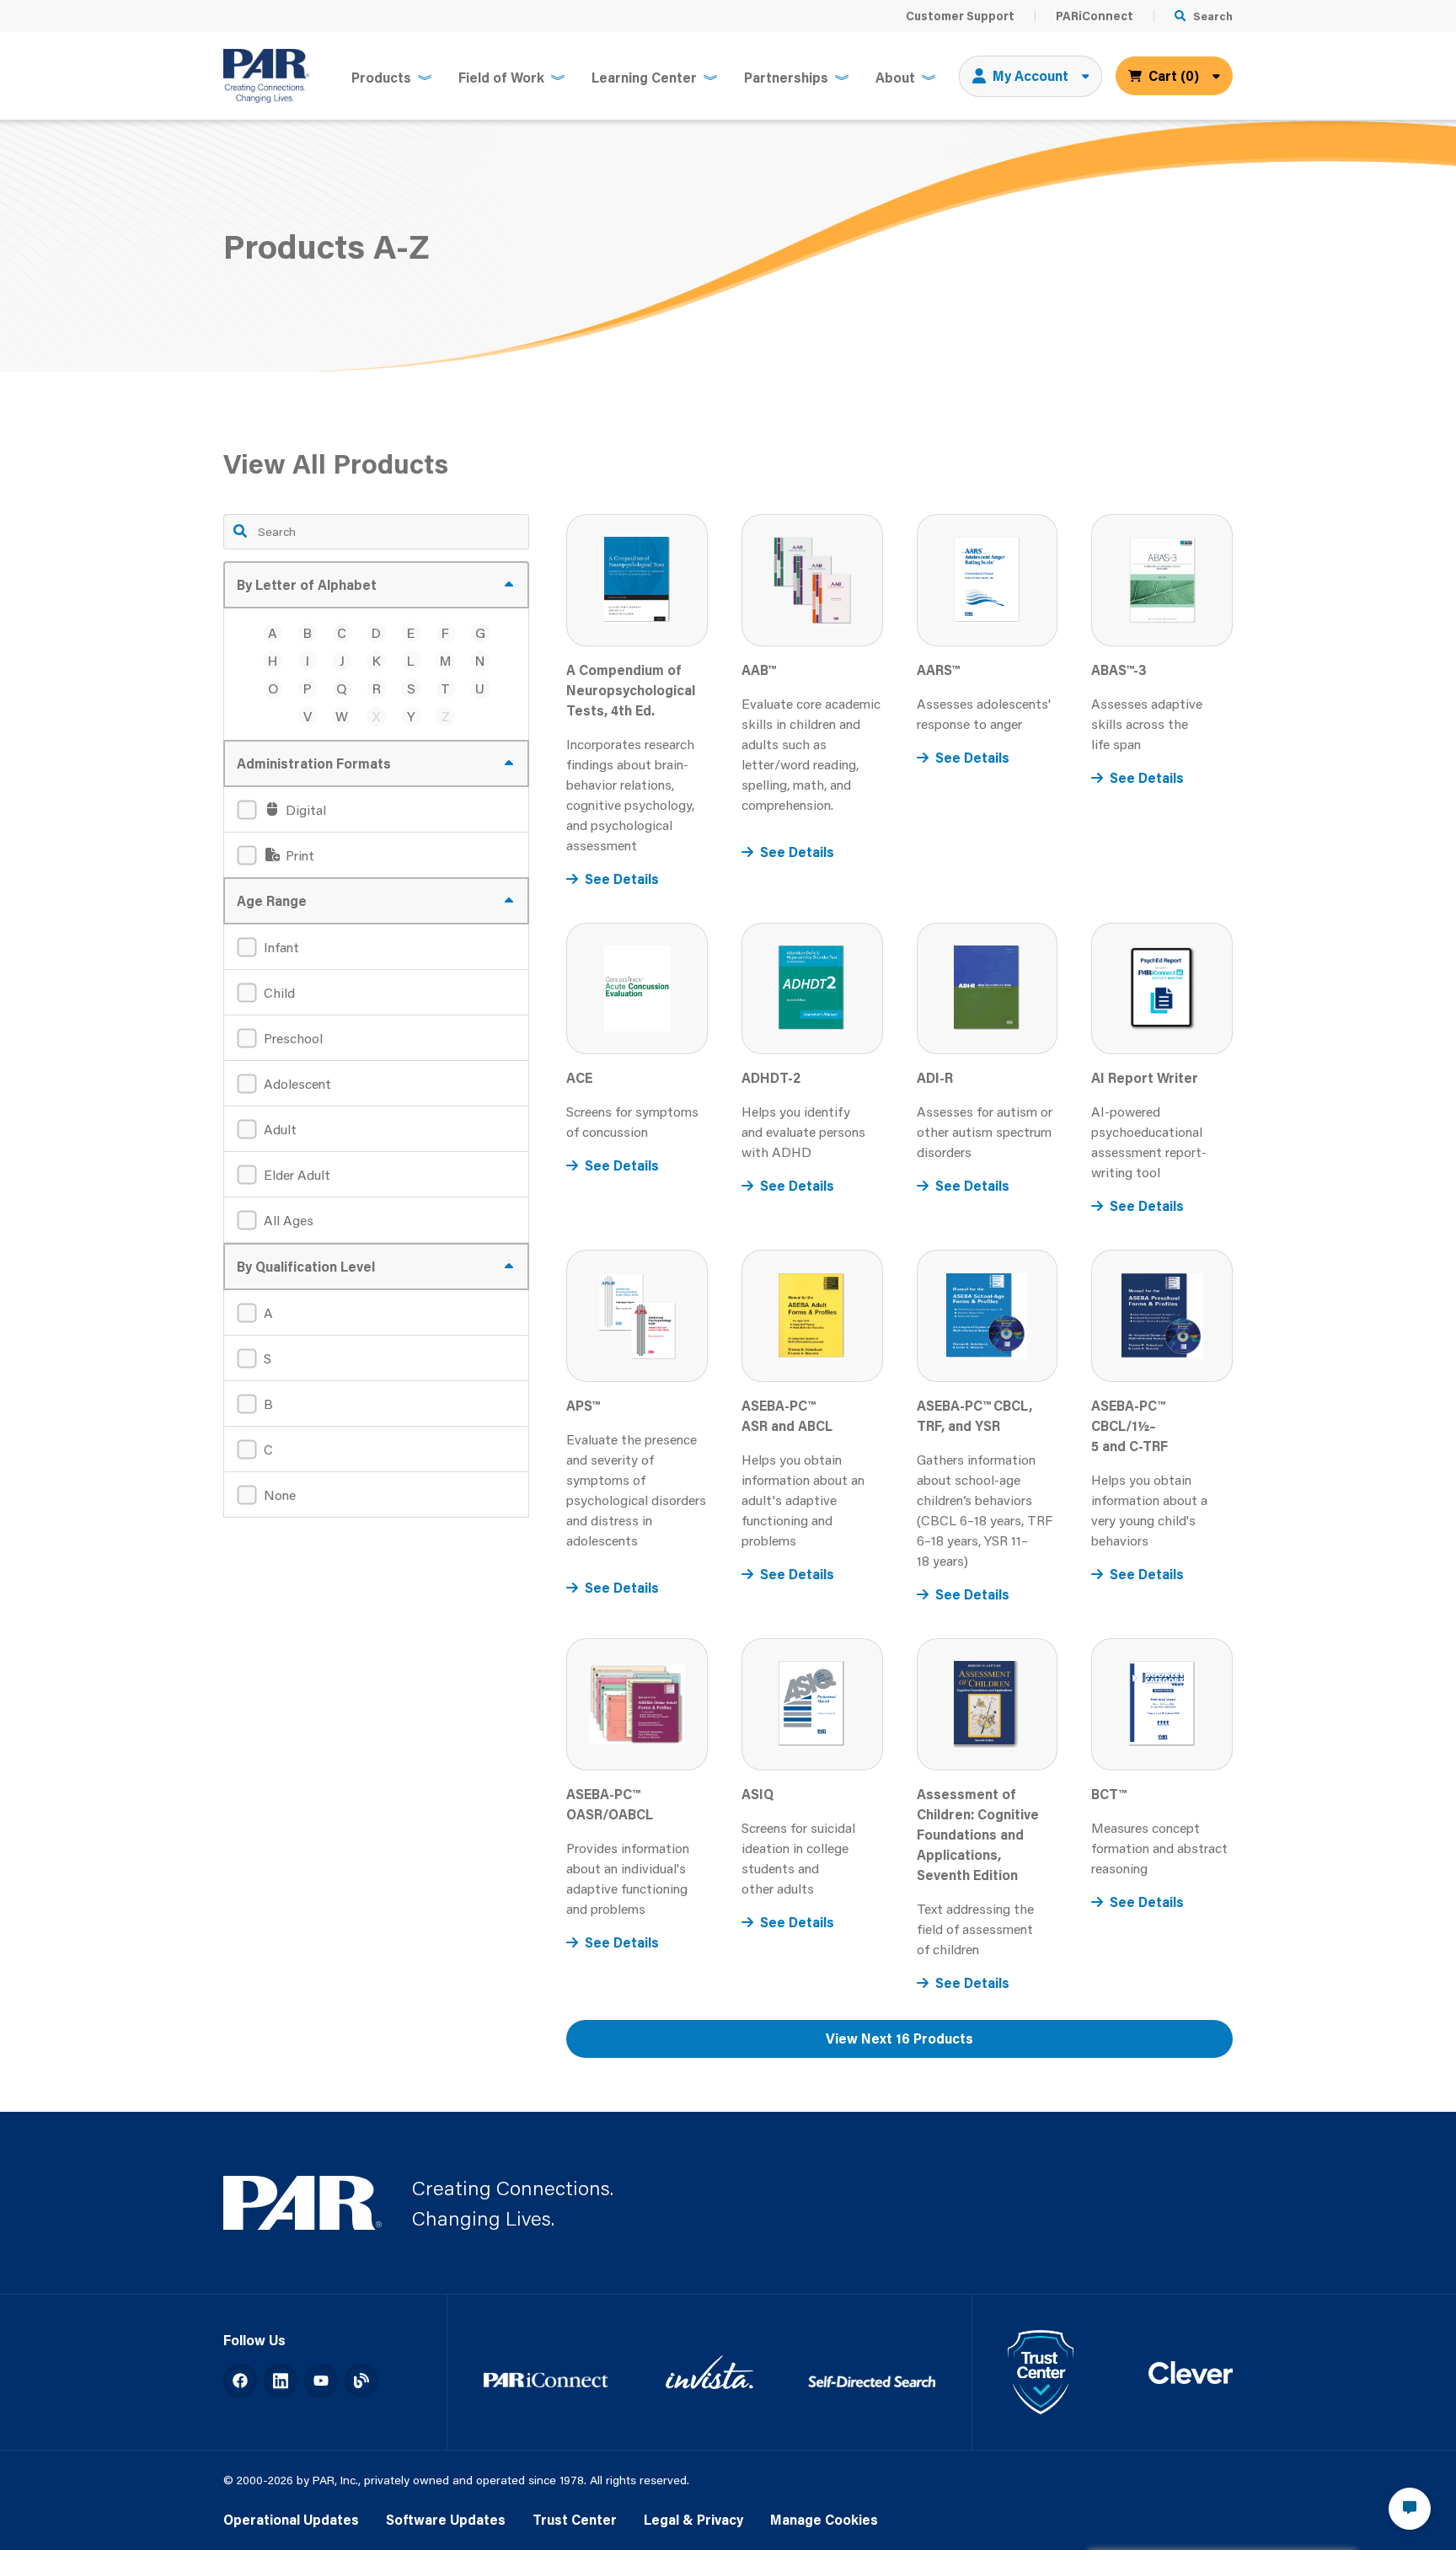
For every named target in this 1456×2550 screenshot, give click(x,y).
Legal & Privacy (693, 2519)
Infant (281, 947)
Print (298, 855)
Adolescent (297, 1083)
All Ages (289, 1220)
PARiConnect (1095, 16)
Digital (304, 809)
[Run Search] (240, 531)
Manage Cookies (824, 2519)
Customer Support (960, 16)
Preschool (293, 1038)
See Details (622, 879)
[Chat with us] (1410, 2509)
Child (279, 992)
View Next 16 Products (899, 2038)
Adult (280, 1129)
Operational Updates (291, 2519)
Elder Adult (297, 1174)
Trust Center (575, 2519)
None (280, 1495)
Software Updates (446, 2519)
